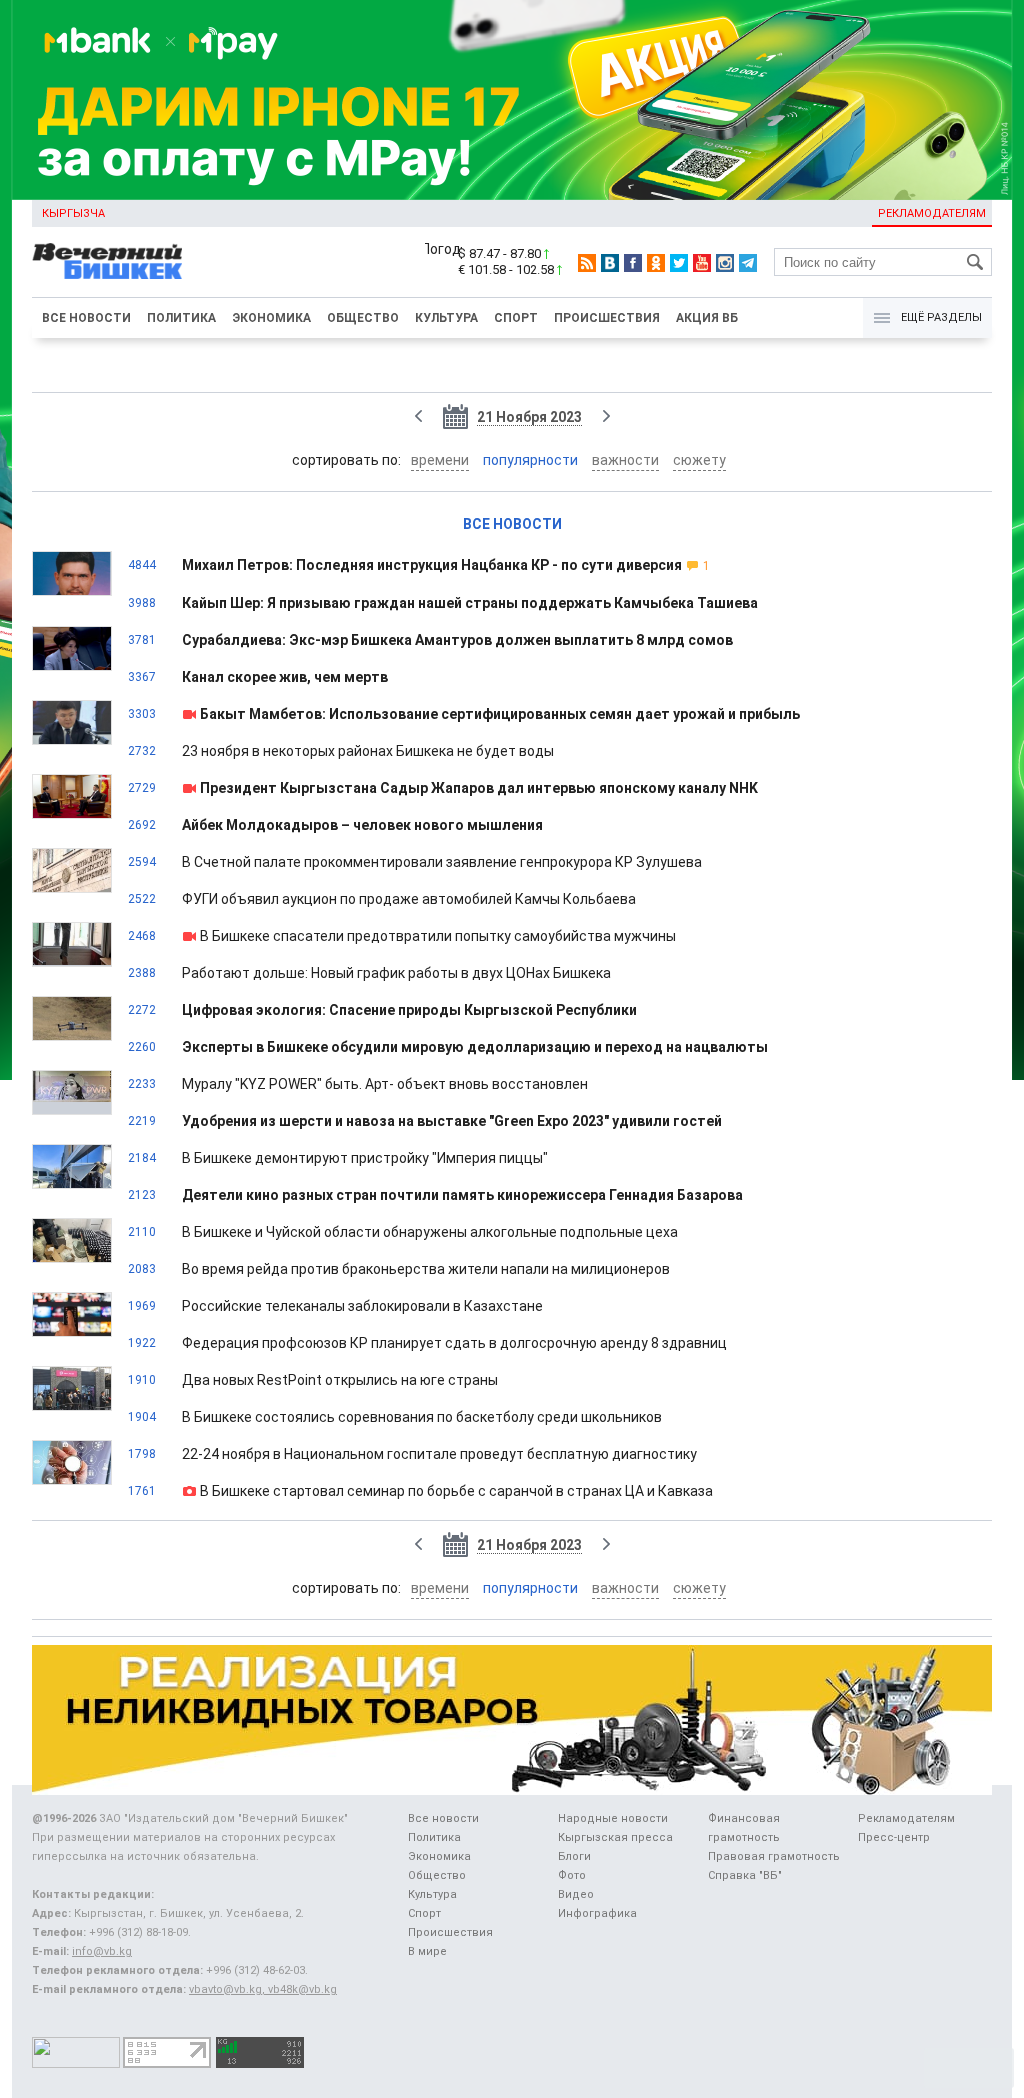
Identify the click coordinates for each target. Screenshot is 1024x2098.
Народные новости (613, 1818)
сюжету (699, 460)
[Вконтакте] (610, 263)
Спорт (516, 318)
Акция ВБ (707, 318)
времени (440, 460)
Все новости (86, 318)
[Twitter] (679, 263)
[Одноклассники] (656, 263)
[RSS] (587, 263)
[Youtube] (702, 263)
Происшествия (607, 318)
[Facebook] (633, 263)
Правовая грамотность (774, 1856)
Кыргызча (73, 213)
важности (625, 460)
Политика (181, 318)
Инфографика (597, 1913)
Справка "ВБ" (745, 1875)
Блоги (574, 1856)
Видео (576, 1894)
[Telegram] (748, 263)
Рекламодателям (932, 213)
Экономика (271, 318)
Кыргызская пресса (615, 1837)
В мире (427, 1951)
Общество (363, 318)
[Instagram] (725, 263)
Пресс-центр (894, 1837)
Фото (572, 1875)
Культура (446, 318)
